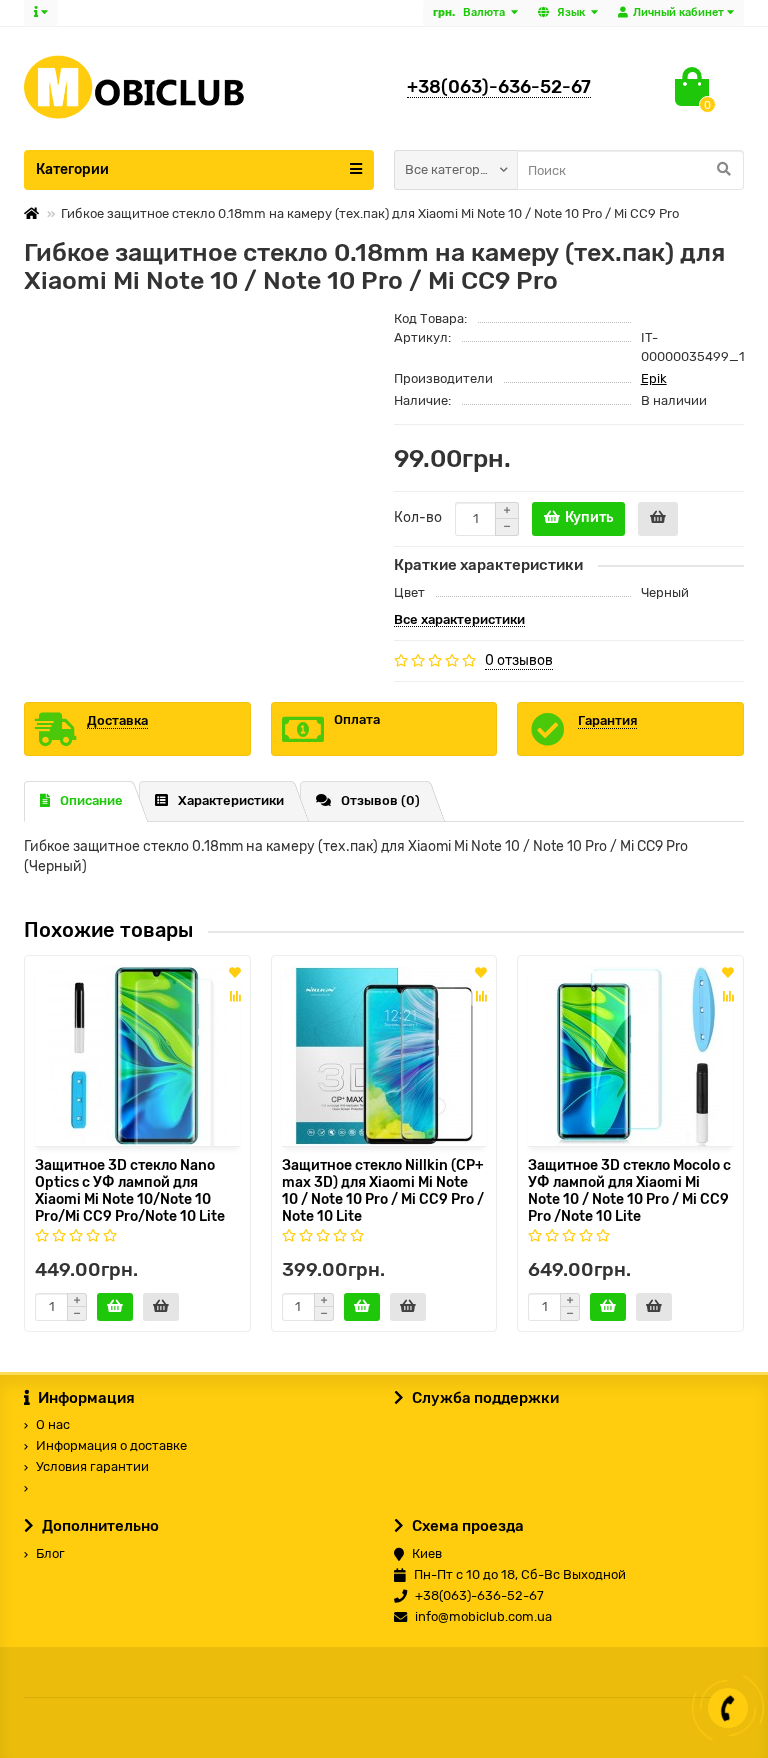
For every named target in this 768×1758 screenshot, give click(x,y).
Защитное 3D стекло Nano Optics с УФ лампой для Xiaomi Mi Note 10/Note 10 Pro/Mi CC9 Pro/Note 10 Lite (130, 1189)
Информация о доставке (111, 1445)
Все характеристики (459, 620)
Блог (50, 1553)
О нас (53, 1424)
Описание (91, 800)
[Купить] (115, 1307)
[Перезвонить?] (728, 1708)
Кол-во (418, 517)
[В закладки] (235, 974)
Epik (654, 378)
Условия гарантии (92, 1466)
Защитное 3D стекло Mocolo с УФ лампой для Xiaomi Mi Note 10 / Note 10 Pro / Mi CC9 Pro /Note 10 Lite (629, 1189)
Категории (72, 169)
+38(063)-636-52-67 (499, 87)
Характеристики (231, 800)
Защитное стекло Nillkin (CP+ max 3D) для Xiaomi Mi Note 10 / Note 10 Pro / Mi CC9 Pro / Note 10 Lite (383, 1189)
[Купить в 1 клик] (658, 519)
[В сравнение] (235, 996)
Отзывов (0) (380, 800)
